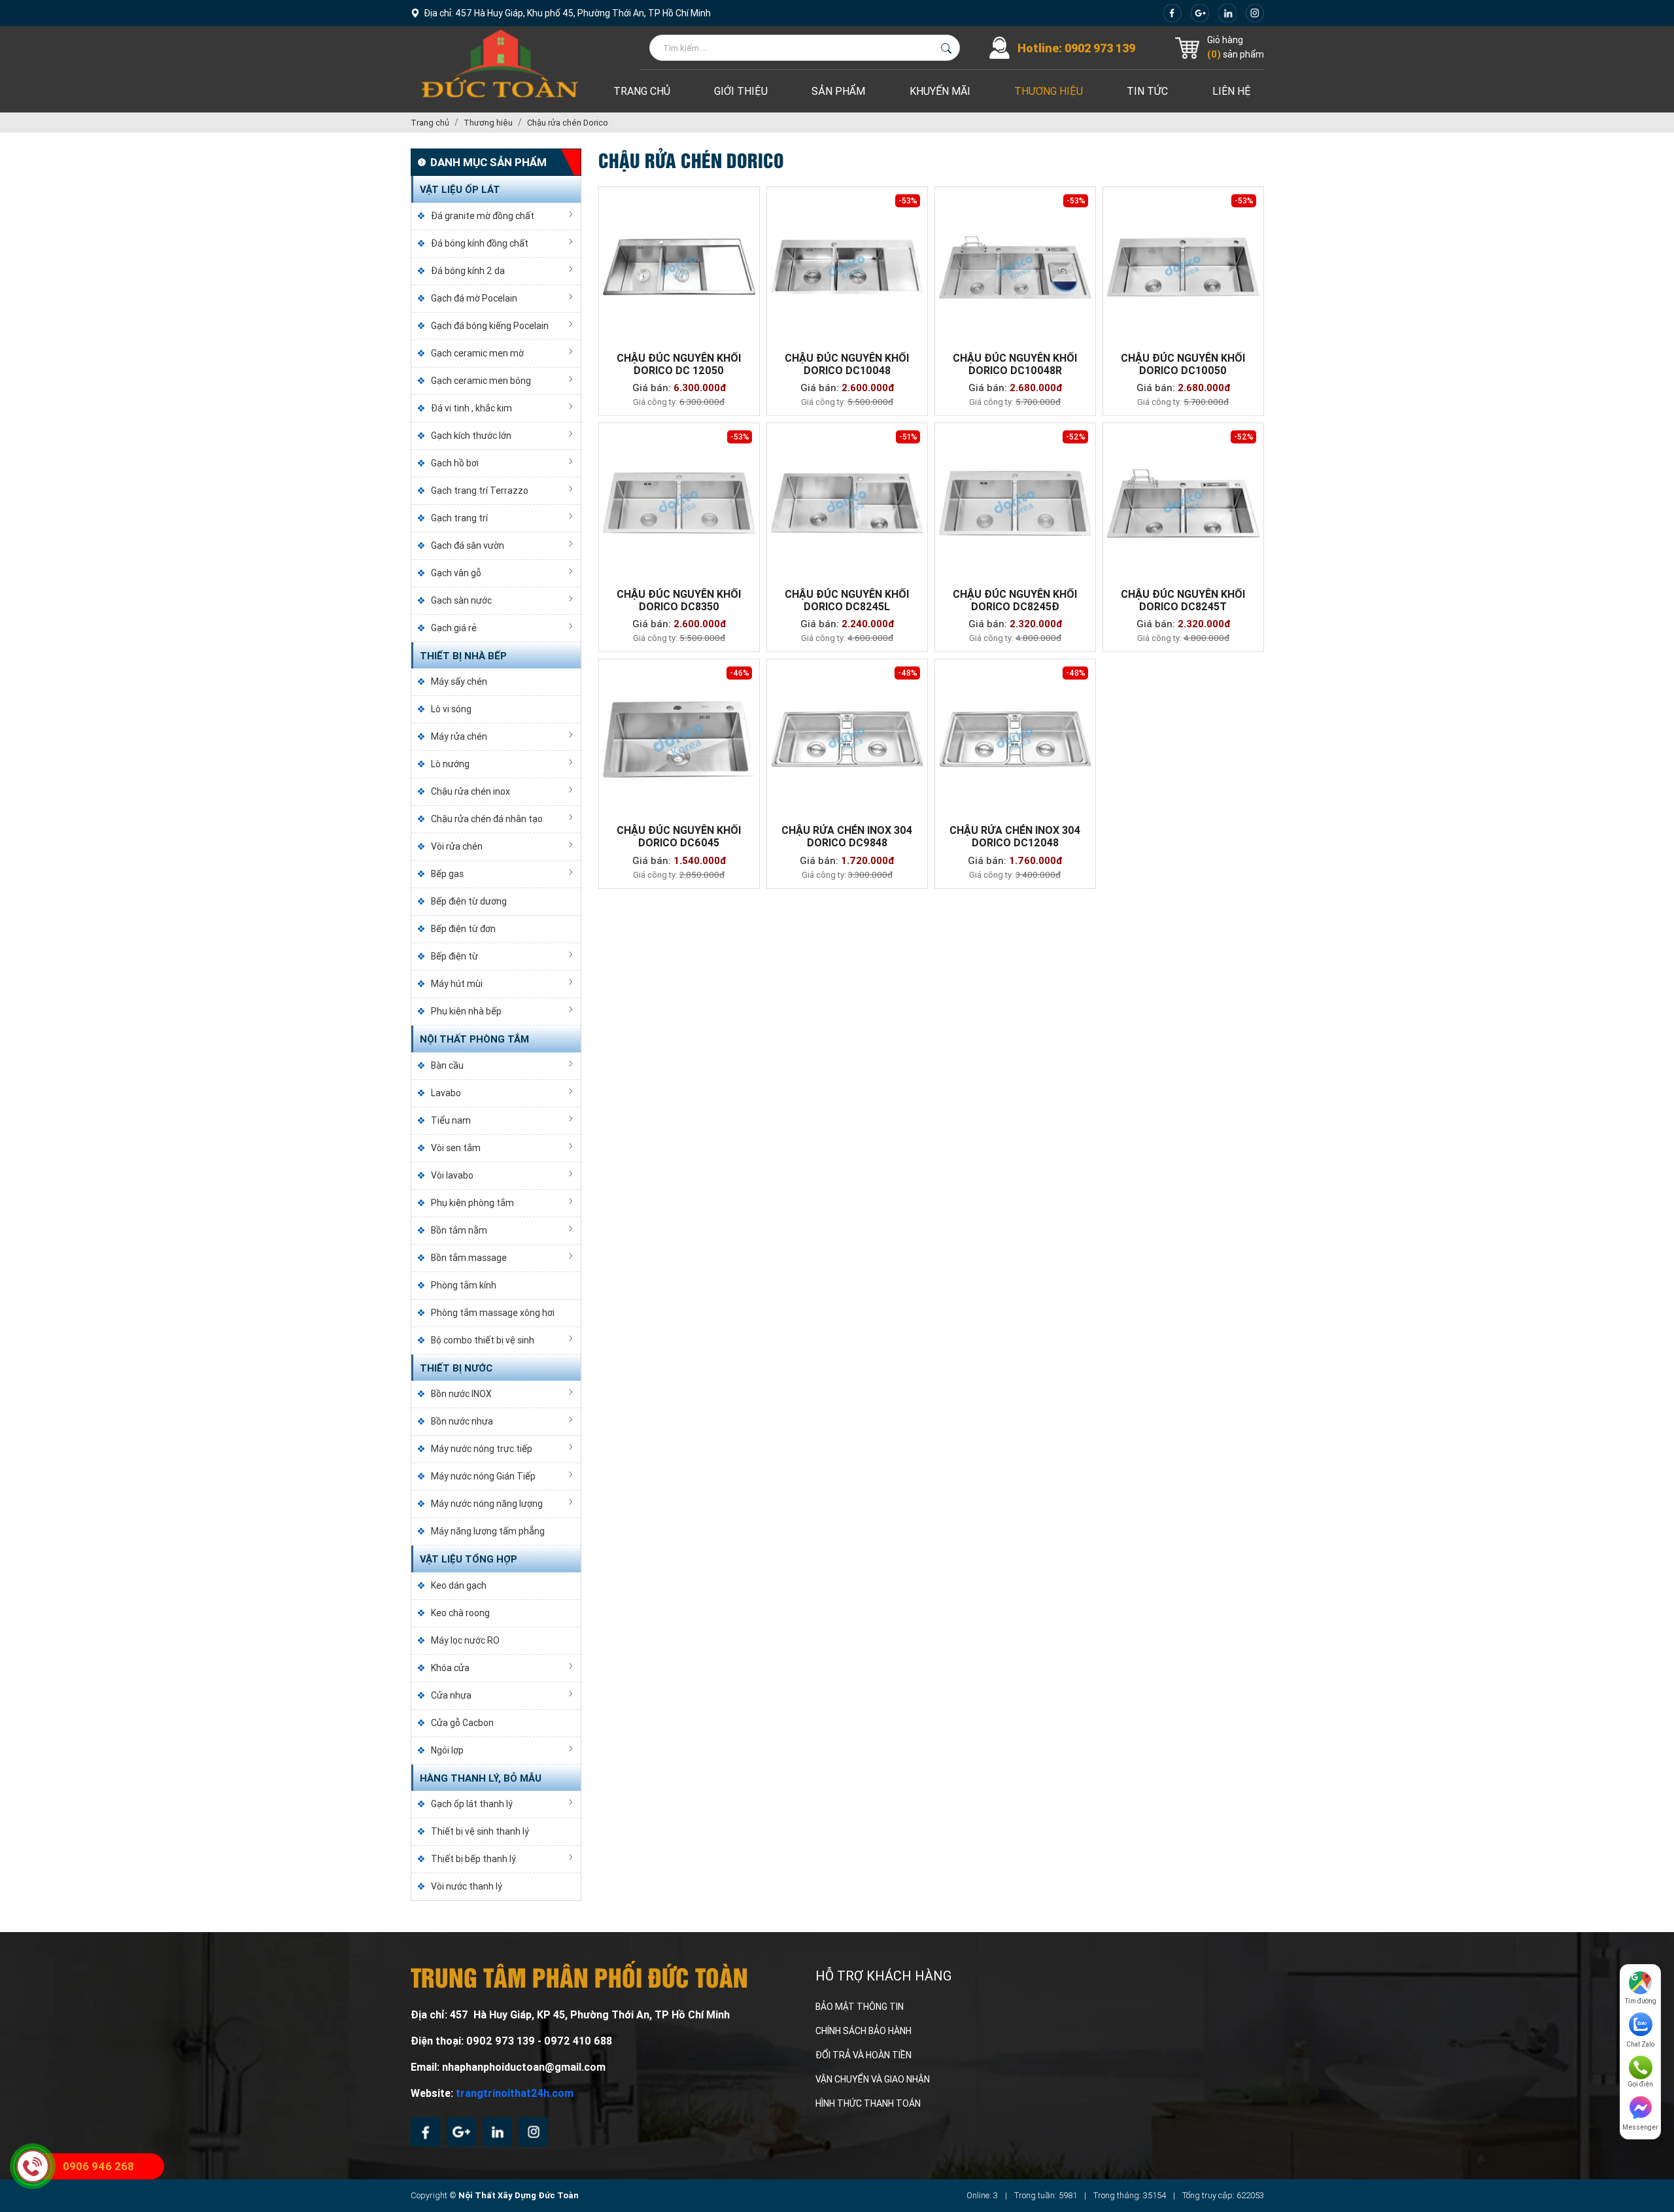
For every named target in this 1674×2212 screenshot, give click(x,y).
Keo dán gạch (459, 1585)
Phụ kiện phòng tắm (472, 1203)
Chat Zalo (1640, 2044)
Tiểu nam (451, 1120)
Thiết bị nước (456, 1368)
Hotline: (1076, 48)
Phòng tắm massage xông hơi (493, 1313)
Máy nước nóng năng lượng (487, 1504)
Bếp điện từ (454, 956)
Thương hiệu (1049, 91)
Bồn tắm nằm (459, 1230)
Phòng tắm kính (464, 1285)
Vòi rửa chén (457, 846)
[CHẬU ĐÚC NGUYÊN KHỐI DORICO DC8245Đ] (1015, 503)
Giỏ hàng (1225, 40)
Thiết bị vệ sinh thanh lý (480, 1831)
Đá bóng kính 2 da (468, 271)
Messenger (1640, 2127)
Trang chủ (642, 91)
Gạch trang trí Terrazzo (480, 491)
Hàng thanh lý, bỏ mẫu (481, 1778)
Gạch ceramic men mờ (477, 353)
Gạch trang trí (459, 518)
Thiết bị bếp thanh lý (473, 1859)
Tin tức (1147, 91)
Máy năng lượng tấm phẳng (488, 1531)
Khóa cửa (450, 1668)
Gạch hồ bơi (455, 463)
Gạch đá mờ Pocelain (474, 298)
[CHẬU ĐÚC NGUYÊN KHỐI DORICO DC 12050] (679, 267)
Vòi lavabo (452, 1175)
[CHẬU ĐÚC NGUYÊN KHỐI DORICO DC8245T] (1183, 503)
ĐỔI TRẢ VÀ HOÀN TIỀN (863, 2055)
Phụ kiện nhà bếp (466, 1011)
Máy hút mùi (457, 984)
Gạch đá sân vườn (468, 545)
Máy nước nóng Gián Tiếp (483, 1476)
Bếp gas (447, 874)
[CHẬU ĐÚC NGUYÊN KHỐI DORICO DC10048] (847, 267)
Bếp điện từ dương (469, 901)
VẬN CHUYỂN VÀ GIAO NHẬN (873, 2079)
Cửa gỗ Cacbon (462, 1723)
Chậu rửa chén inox (470, 791)
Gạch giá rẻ (454, 628)
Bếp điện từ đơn (463, 929)
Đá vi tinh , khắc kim (471, 408)
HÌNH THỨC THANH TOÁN (868, 2103)
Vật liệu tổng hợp (469, 1559)
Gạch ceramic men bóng (481, 381)
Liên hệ (1232, 91)
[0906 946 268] (33, 2166)
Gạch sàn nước (461, 600)
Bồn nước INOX (461, 1394)
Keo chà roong (460, 1613)
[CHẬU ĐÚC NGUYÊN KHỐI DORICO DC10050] (1183, 267)
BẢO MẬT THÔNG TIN (860, 2007)
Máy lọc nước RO (465, 1640)
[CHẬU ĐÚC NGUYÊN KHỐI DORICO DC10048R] (1015, 267)
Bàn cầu (447, 1065)
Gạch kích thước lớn (471, 436)
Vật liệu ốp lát (460, 190)
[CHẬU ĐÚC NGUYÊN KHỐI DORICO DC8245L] (847, 503)
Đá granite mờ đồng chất (483, 216)
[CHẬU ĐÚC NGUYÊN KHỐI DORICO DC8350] (679, 503)
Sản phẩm (838, 91)
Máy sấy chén (459, 682)
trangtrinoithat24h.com (515, 2093)
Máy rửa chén (459, 736)
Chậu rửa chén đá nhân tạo (487, 819)
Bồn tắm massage (469, 1258)
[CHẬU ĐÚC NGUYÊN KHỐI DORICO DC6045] (679, 739)
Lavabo (446, 1093)
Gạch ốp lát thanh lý (472, 1804)
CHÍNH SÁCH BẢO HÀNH (863, 2031)
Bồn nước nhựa (462, 1421)
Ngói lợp (447, 1750)
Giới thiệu (741, 91)
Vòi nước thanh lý (467, 1886)
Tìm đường (1641, 2001)
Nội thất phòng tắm (474, 1039)
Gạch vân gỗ (456, 573)
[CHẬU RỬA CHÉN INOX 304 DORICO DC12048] (1015, 739)
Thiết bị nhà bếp (463, 656)
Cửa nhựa (451, 1695)
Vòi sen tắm (456, 1148)
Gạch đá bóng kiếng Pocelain (490, 326)
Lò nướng (450, 764)
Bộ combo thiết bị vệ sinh (483, 1340)
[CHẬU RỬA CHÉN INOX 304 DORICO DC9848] (847, 739)
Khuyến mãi (940, 91)
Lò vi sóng (451, 709)
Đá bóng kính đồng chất (480, 243)
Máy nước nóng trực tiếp (482, 1449)
